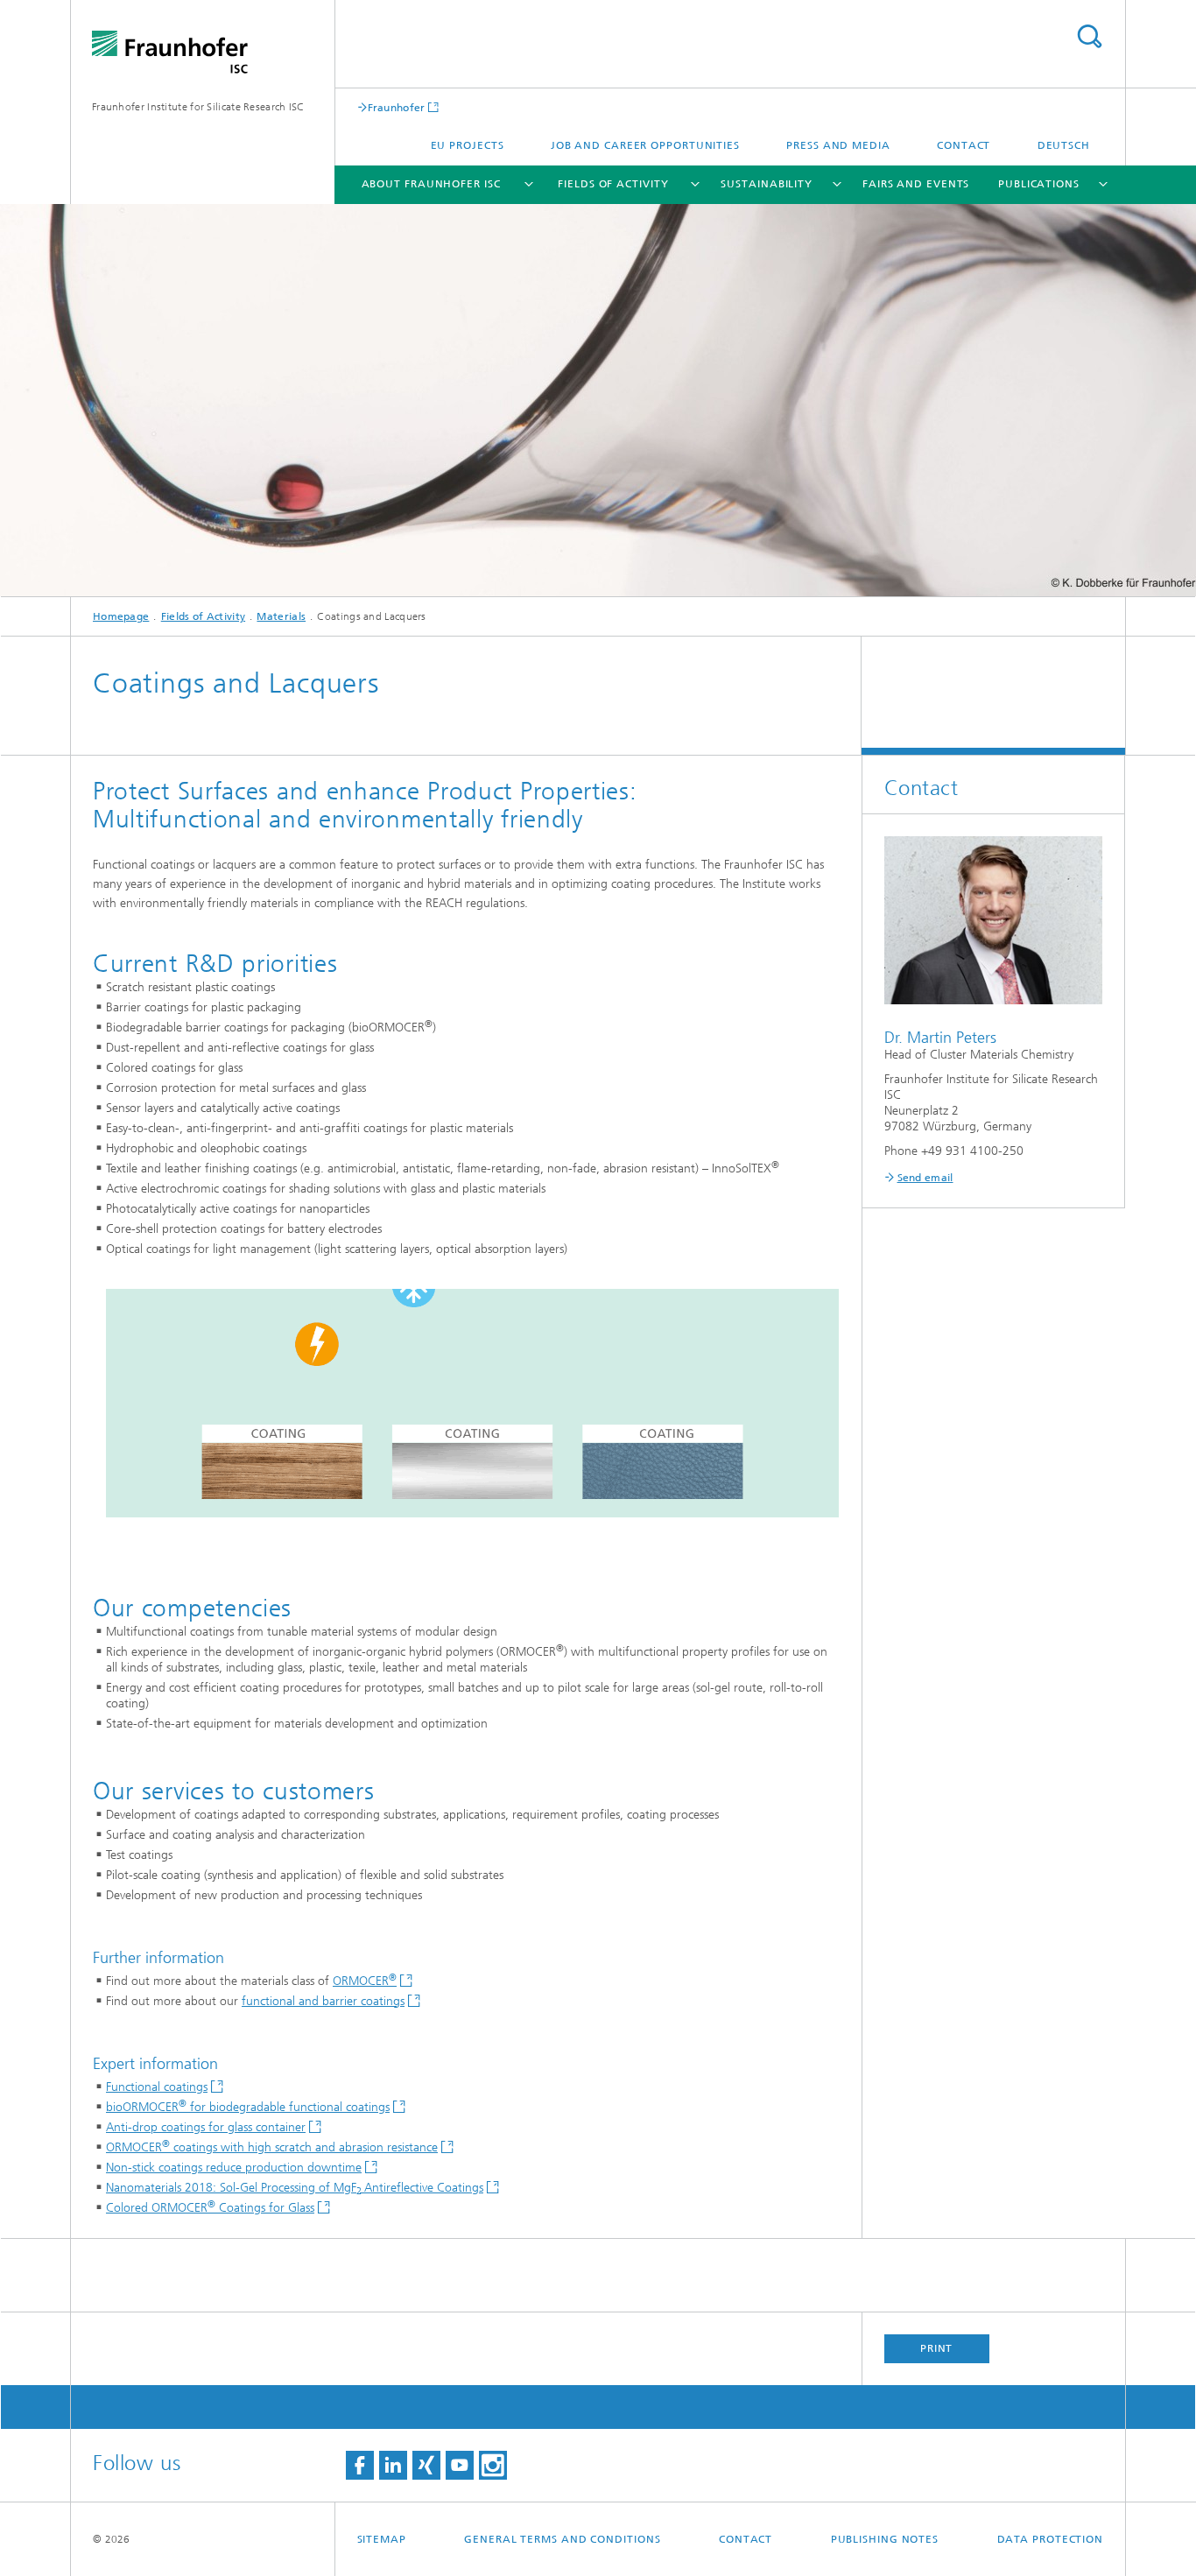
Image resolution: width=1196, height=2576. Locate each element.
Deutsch (1064, 145)
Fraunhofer (397, 107)
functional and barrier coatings (323, 2001)
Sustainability (767, 184)
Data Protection (1051, 2539)
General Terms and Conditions (562, 2539)
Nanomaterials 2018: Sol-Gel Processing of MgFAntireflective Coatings (295, 2188)
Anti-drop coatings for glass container (206, 2127)
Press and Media (838, 145)
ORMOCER (365, 1981)
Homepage (121, 616)
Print (937, 2348)
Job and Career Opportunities (645, 145)
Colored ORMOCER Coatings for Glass (210, 2208)
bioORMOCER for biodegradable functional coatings (248, 2107)
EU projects (468, 145)
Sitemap (382, 2539)
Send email (925, 1178)
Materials (281, 616)
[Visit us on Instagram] (493, 2465)
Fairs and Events (916, 184)
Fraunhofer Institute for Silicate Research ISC (198, 107)
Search (1089, 36)
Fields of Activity (613, 184)
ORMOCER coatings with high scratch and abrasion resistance (272, 2147)
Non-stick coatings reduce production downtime (234, 2168)
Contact (964, 145)
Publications (1039, 184)
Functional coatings (157, 2087)
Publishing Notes (885, 2539)
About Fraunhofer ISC (431, 184)
